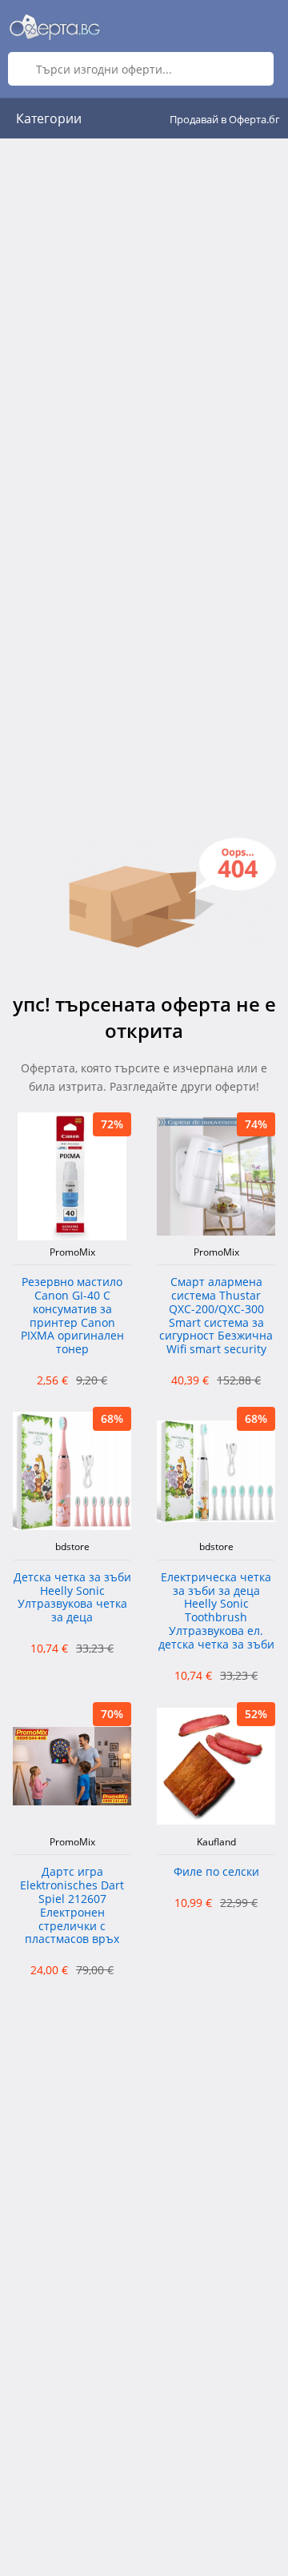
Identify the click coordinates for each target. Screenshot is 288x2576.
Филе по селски (216, 1872)
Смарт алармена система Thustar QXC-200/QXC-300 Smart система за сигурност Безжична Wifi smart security (216, 1316)
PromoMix (72, 1252)
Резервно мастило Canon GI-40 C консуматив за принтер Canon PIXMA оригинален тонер (72, 1316)
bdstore (72, 1547)
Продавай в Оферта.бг (225, 119)
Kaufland (216, 1842)
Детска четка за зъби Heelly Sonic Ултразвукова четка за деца (72, 1598)
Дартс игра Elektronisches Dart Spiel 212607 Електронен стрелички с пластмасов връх (72, 1906)
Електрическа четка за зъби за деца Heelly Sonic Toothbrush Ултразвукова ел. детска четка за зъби (216, 1611)
